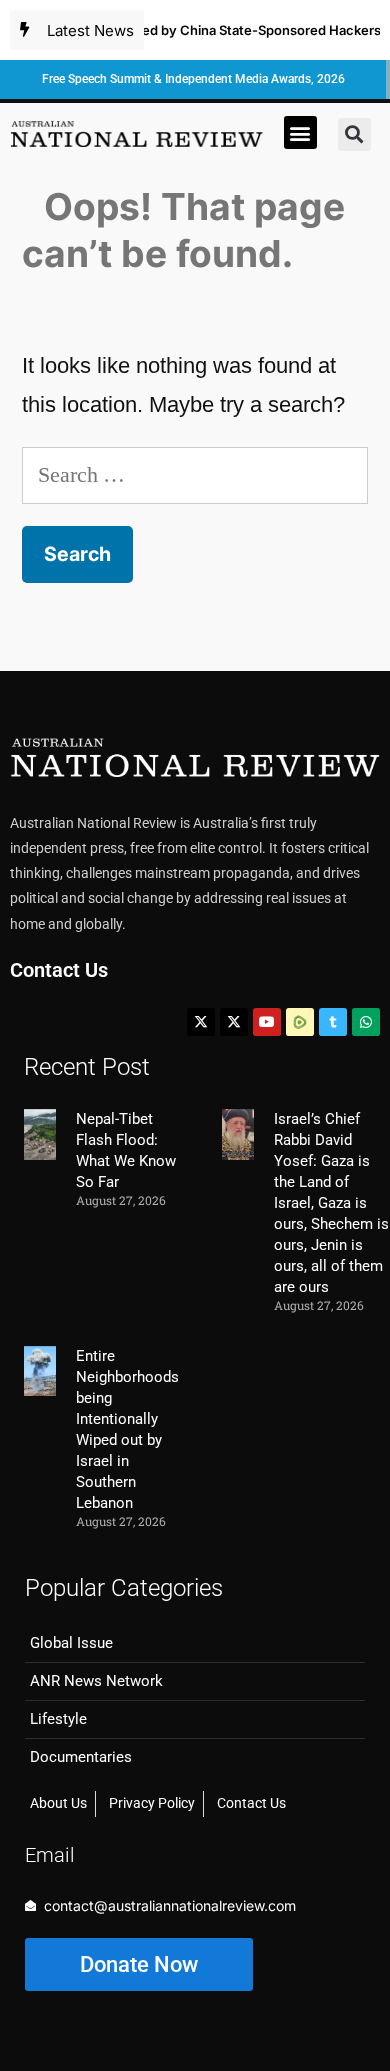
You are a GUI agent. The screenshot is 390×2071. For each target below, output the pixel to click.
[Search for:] (195, 474)
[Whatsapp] (366, 1022)
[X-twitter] (201, 1022)
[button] (300, 132)
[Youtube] (267, 1022)
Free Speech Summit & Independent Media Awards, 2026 (193, 79)
